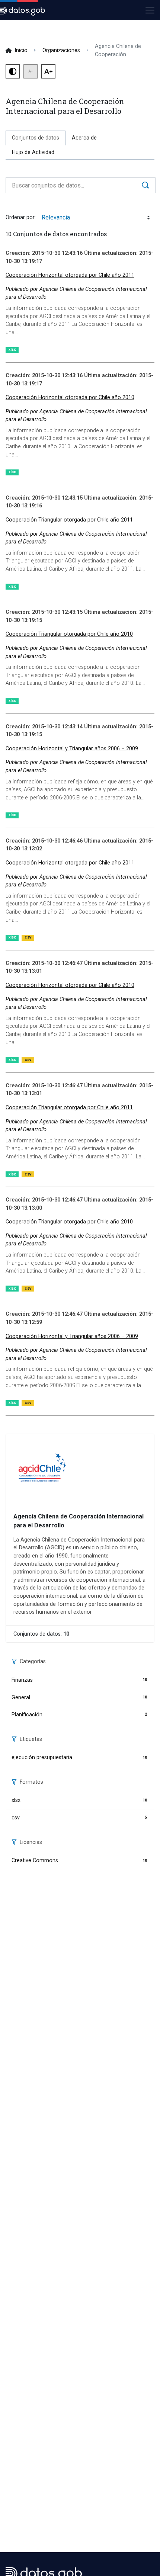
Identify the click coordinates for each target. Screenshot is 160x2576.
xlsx (12, 349)
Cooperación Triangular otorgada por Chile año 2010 (69, 634)
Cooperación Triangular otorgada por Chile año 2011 (69, 520)
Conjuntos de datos (39, 138)
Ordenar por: (21, 217)
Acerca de (84, 138)
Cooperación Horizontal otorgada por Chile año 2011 (70, 275)
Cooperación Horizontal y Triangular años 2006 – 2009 (72, 749)
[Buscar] (146, 185)
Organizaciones (61, 50)
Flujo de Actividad (33, 152)
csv (28, 937)
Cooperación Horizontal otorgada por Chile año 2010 (70, 397)
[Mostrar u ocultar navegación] (150, 10)
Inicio (21, 50)
